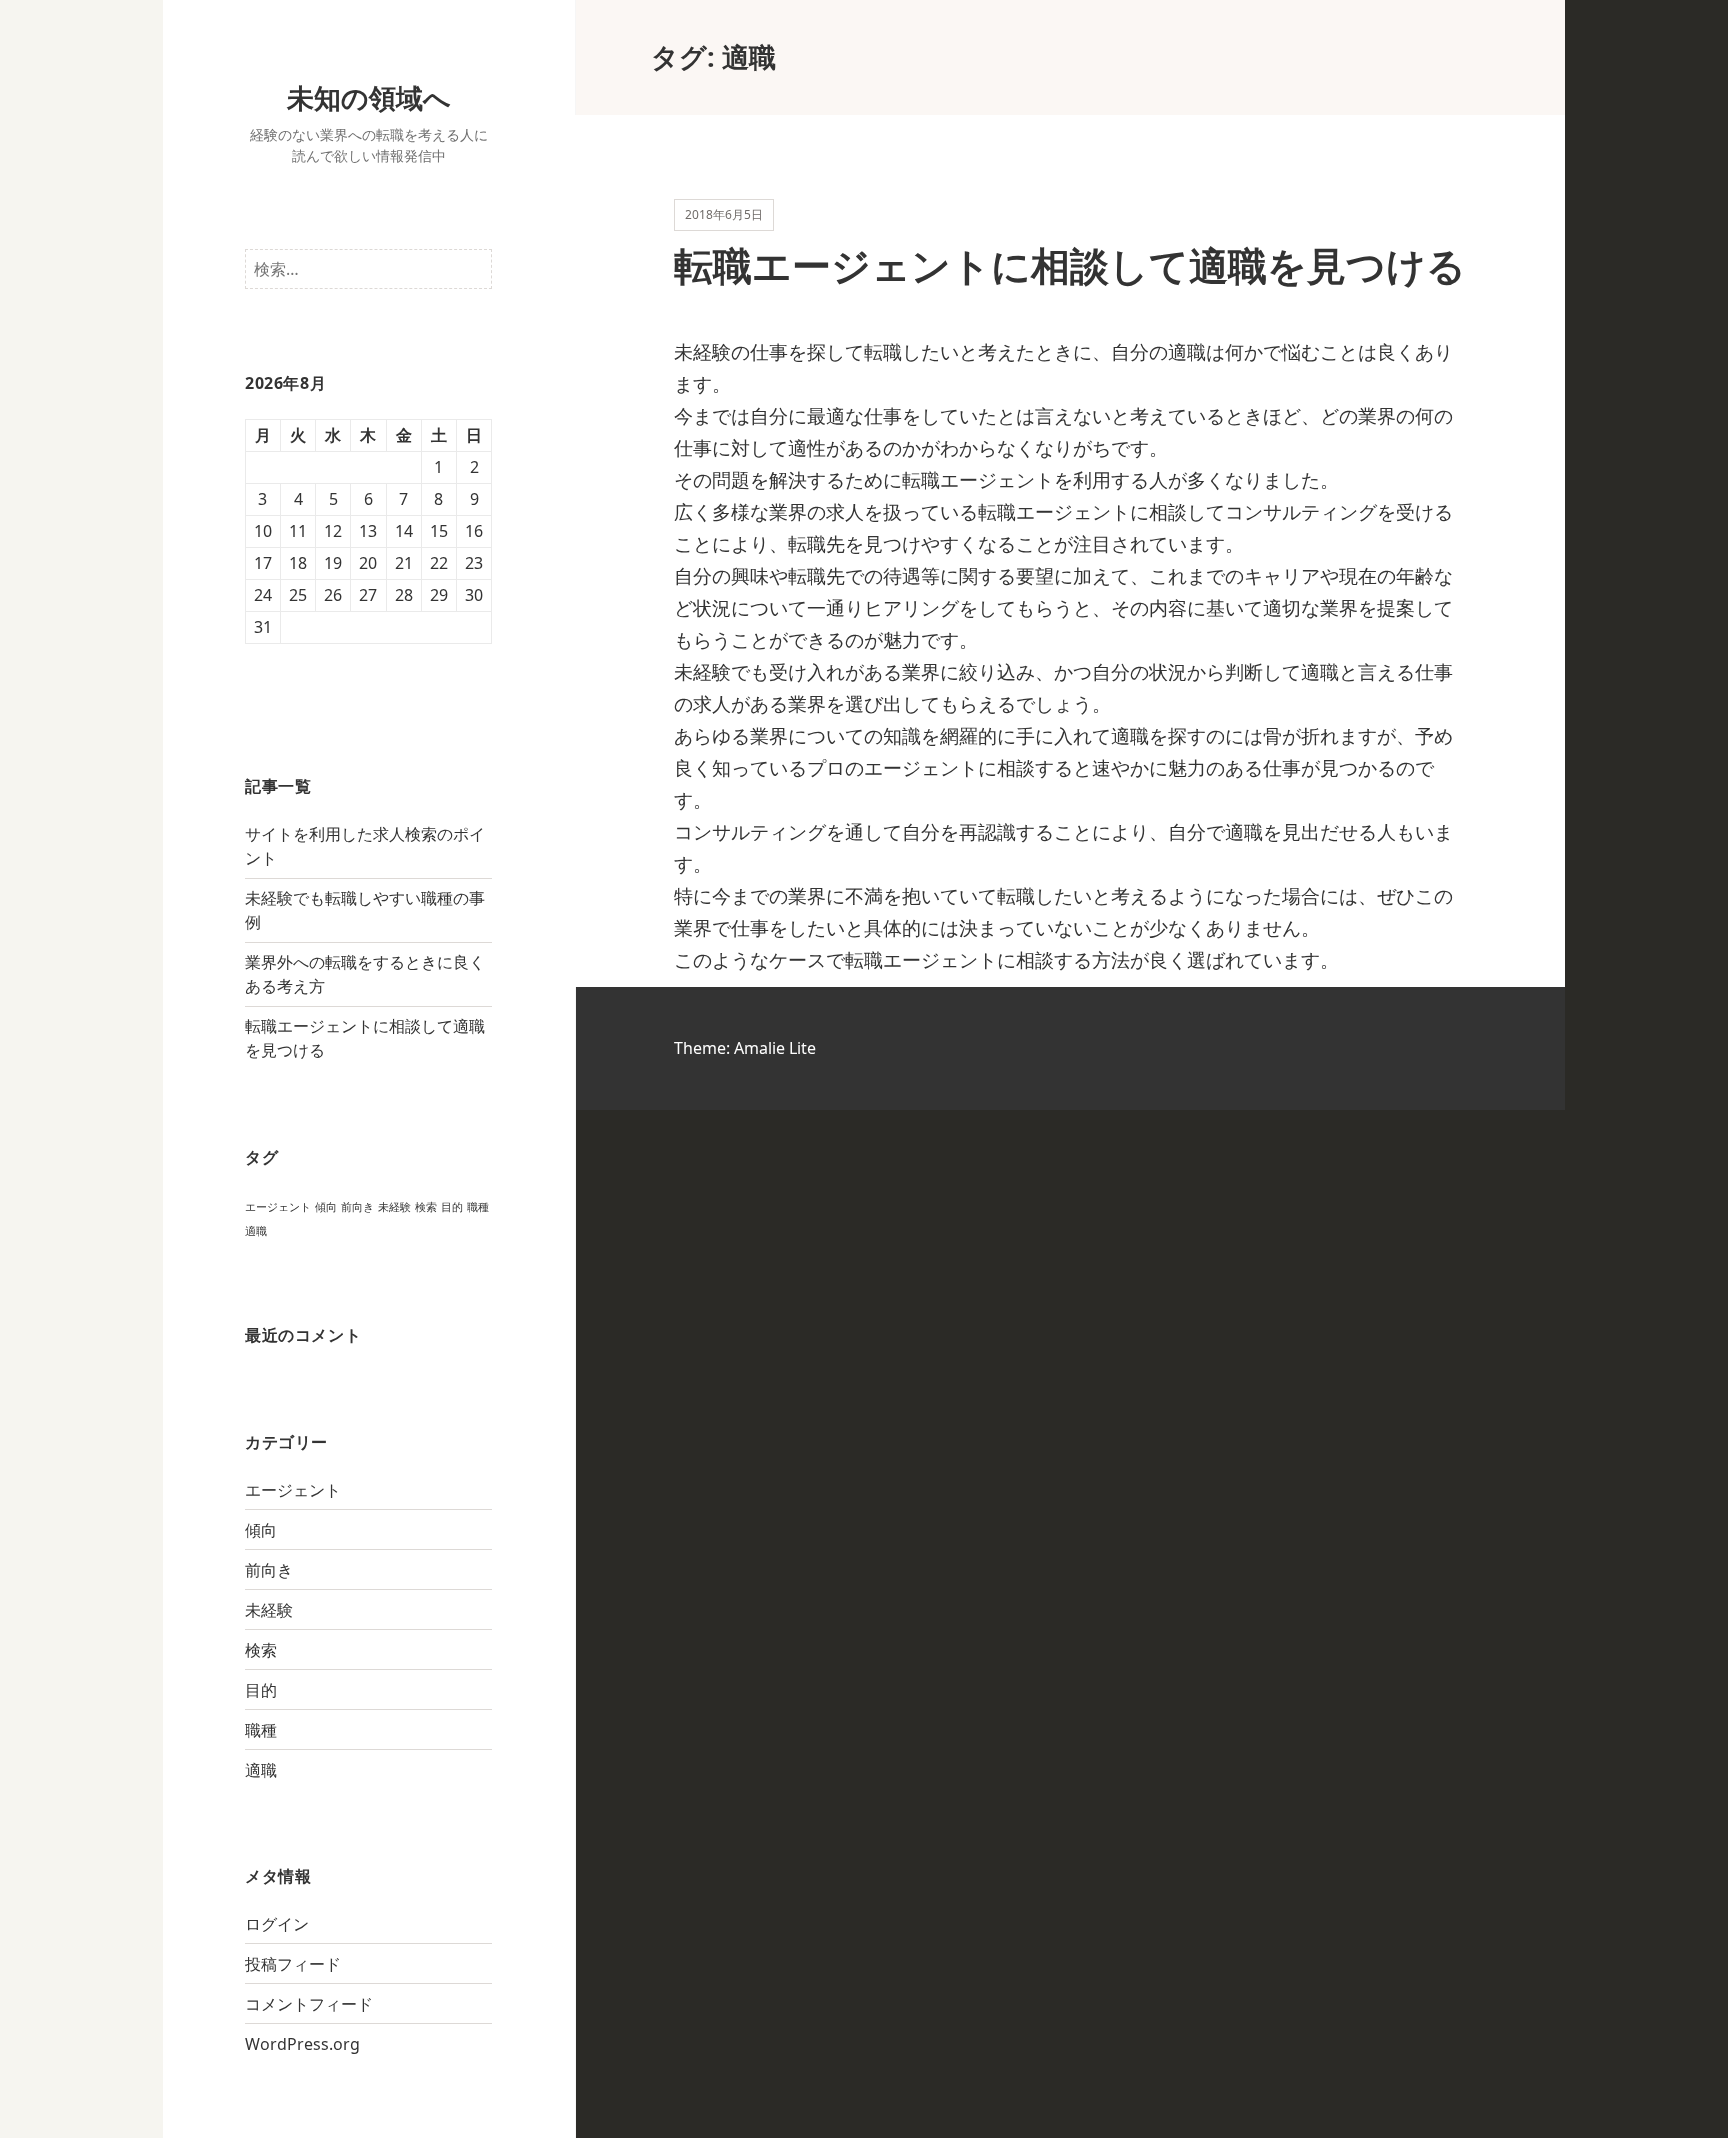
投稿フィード (293, 1964)
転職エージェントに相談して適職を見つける (1070, 264)
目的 (452, 1207)
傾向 (326, 1207)
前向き (357, 1207)
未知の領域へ (369, 97)
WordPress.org (302, 2044)
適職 (256, 1231)
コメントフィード (309, 2004)
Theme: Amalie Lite (745, 1048)
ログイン (277, 1924)
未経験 (394, 1207)
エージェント (278, 1207)
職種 (478, 1207)
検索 (426, 1207)
